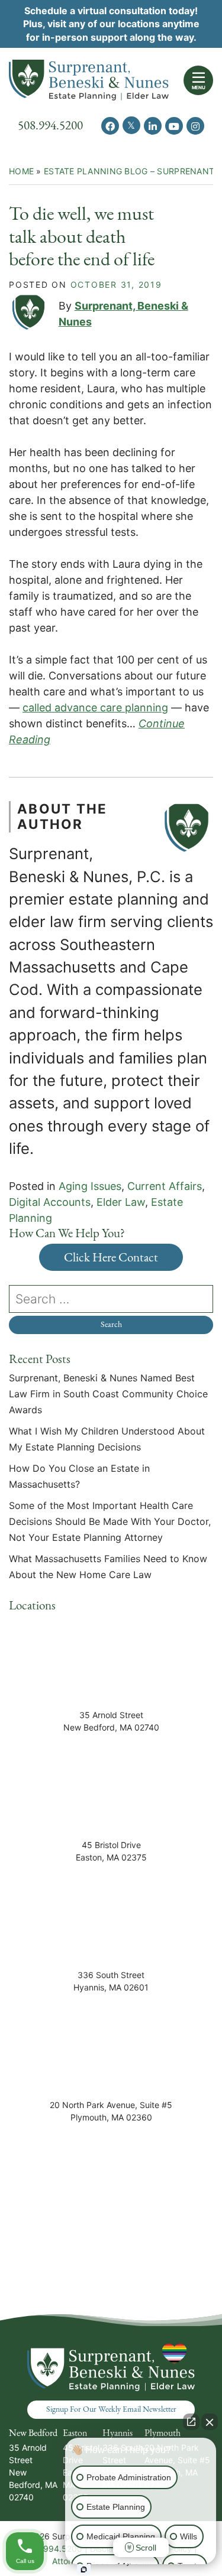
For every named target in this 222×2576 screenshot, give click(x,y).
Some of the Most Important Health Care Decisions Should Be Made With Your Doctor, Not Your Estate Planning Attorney (110, 1521)
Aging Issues (90, 1186)
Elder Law (121, 1202)
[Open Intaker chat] (84, 2570)
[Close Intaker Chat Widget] (210, 2422)
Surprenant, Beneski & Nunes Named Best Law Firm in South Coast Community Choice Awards (108, 1394)
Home (21, 171)
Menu (199, 87)
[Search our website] (111, 1299)
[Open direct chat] (191, 2422)
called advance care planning (95, 708)
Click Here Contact (111, 1257)
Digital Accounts (50, 1202)
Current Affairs (165, 1186)
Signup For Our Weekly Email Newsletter (111, 2409)
